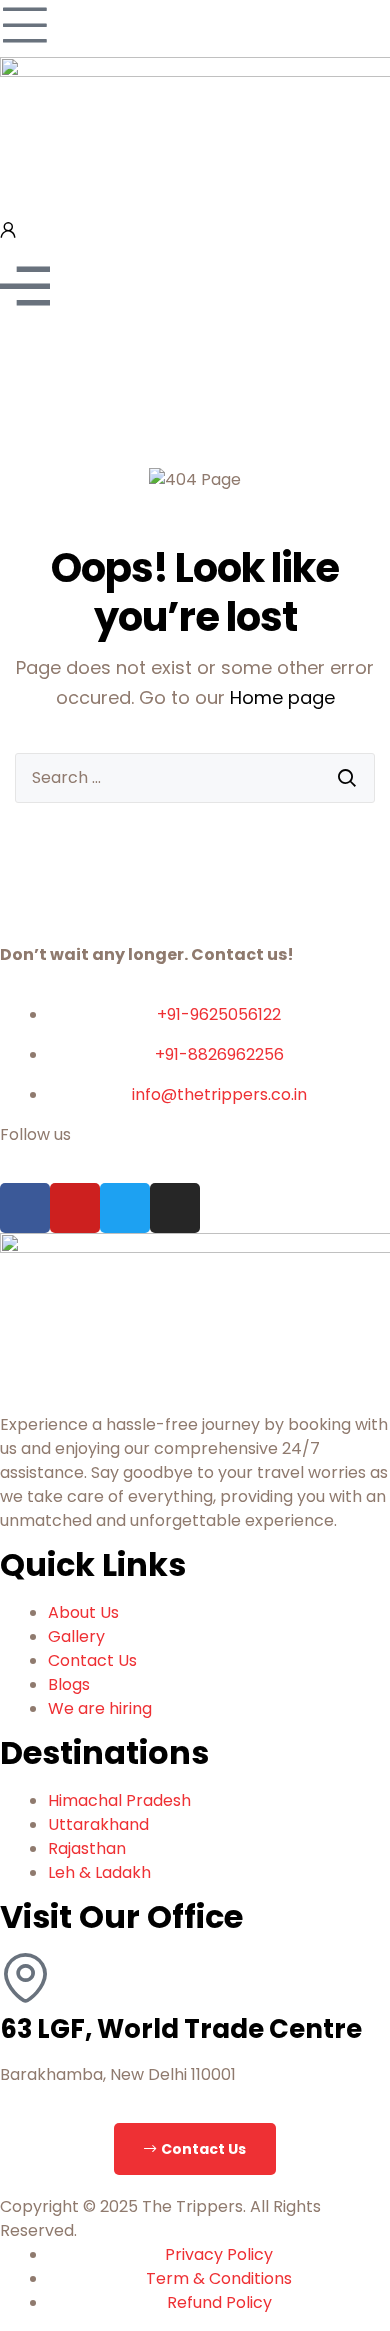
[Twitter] (125, 1208)
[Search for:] (195, 778)
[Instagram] (175, 1208)
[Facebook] (25, 1208)
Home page (282, 697)
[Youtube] (75, 1208)
